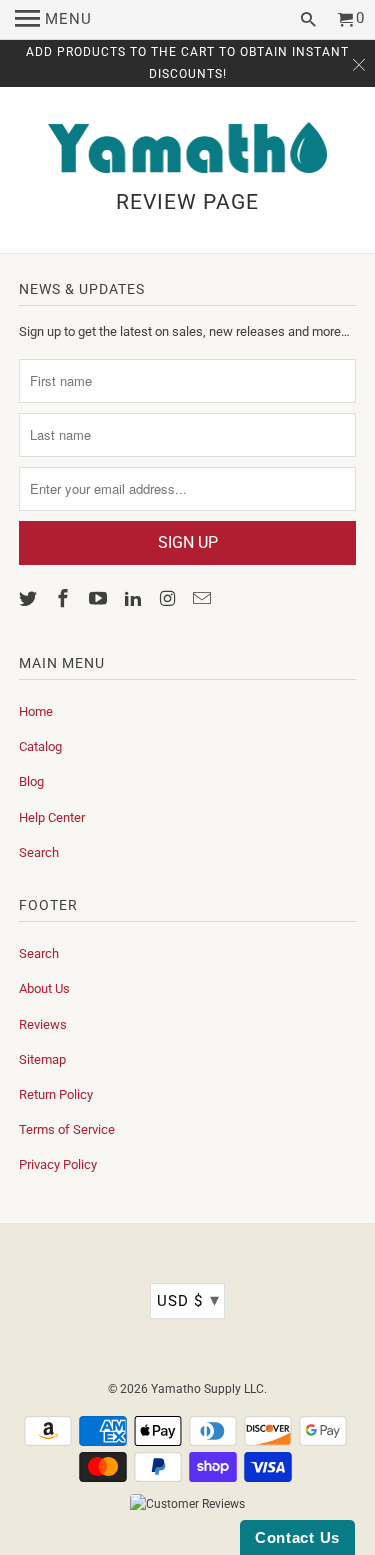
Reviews (43, 1024)
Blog (31, 781)
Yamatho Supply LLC (207, 1389)
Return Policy (56, 1094)
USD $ (188, 1299)
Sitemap (42, 1059)
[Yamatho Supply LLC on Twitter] (30, 598)
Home (36, 711)
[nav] (53, 20)
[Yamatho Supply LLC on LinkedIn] (135, 598)
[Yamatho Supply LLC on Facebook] (65, 598)
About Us (44, 988)
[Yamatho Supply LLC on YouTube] (100, 598)
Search (39, 852)
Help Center (52, 817)
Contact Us (297, 1537)
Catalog (40, 746)
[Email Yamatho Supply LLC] (204, 598)
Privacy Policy (58, 1164)
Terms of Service (67, 1129)
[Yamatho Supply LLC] (188, 149)
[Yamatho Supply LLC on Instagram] (169, 598)
